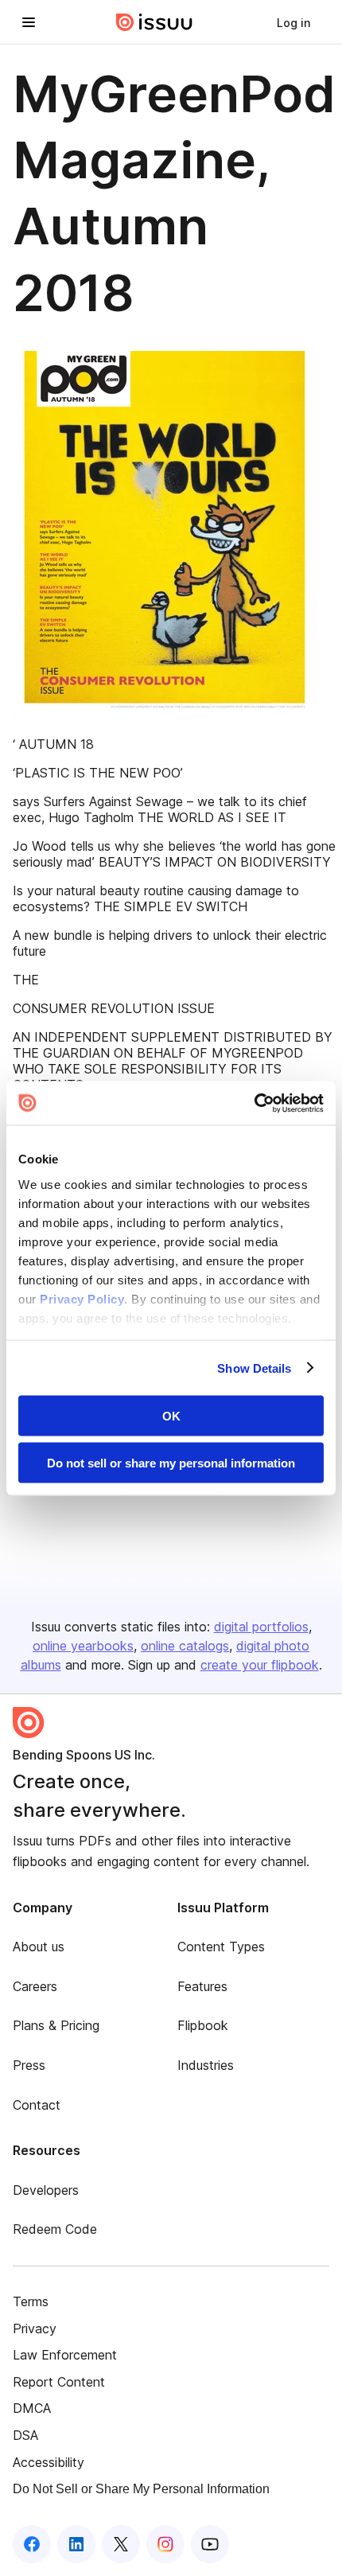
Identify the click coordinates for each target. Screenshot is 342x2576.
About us (39, 1947)
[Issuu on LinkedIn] (76, 2544)
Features (202, 1986)
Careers (35, 1986)
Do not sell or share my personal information (171, 1462)
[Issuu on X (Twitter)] (121, 2544)
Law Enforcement (65, 2355)
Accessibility (49, 2462)
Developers (46, 2190)
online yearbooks (83, 1646)
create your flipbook (260, 1665)
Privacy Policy (82, 1298)
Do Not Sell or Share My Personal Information (141, 2489)
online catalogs (185, 1646)
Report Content (59, 2382)
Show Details (254, 1368)
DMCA (32, 2408)
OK (171, 1416)
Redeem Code (55, 2229)
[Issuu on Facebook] (32, 2544)
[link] (293, 22)
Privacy (35, 2329)
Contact (37, 2105)
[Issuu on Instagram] (165, 2544)
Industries (206, 2065)
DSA (25, 2435)
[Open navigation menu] (29, 22)
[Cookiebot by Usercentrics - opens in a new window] (254, 1103)
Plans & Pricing (56, 2025)
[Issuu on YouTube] (210, 2544)
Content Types (221, 1947)
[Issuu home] (154, 22)
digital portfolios (261, 1627)
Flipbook (203, 2025)
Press (29, 2065)
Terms (31, 2301)
